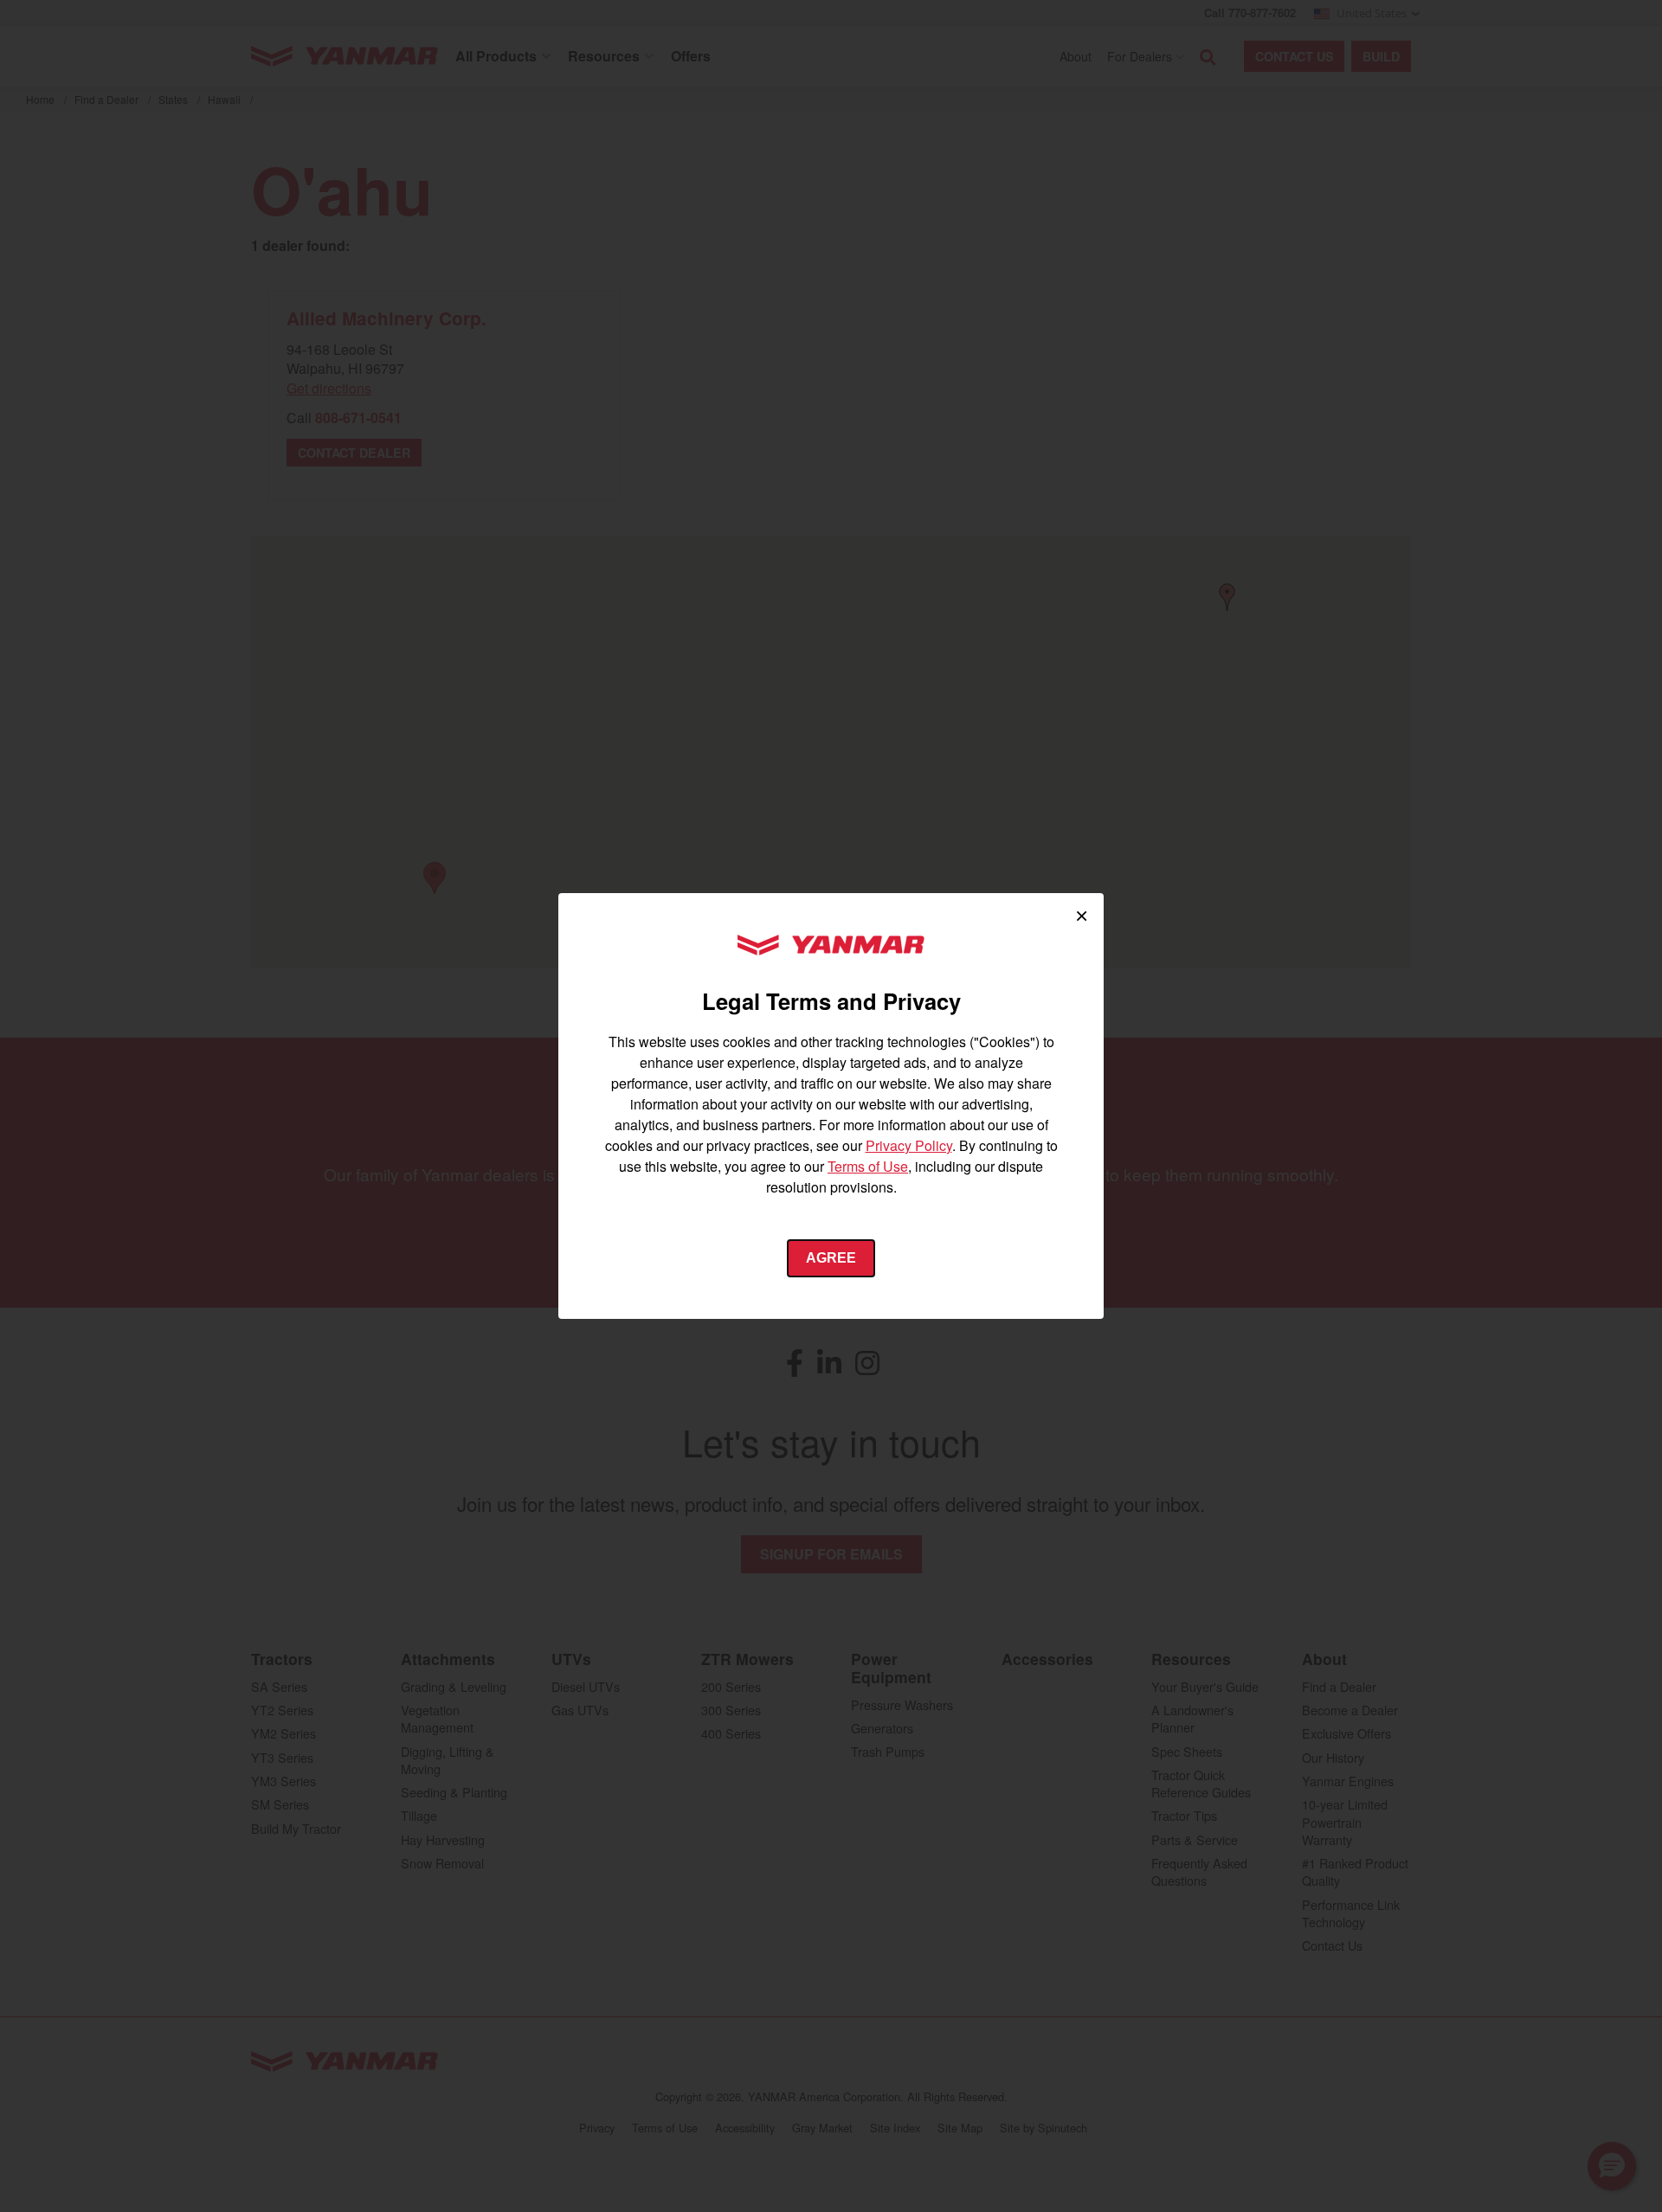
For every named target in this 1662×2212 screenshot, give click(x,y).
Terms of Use (868, 1166)
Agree (831, 1258)
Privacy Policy (909, 1145)
